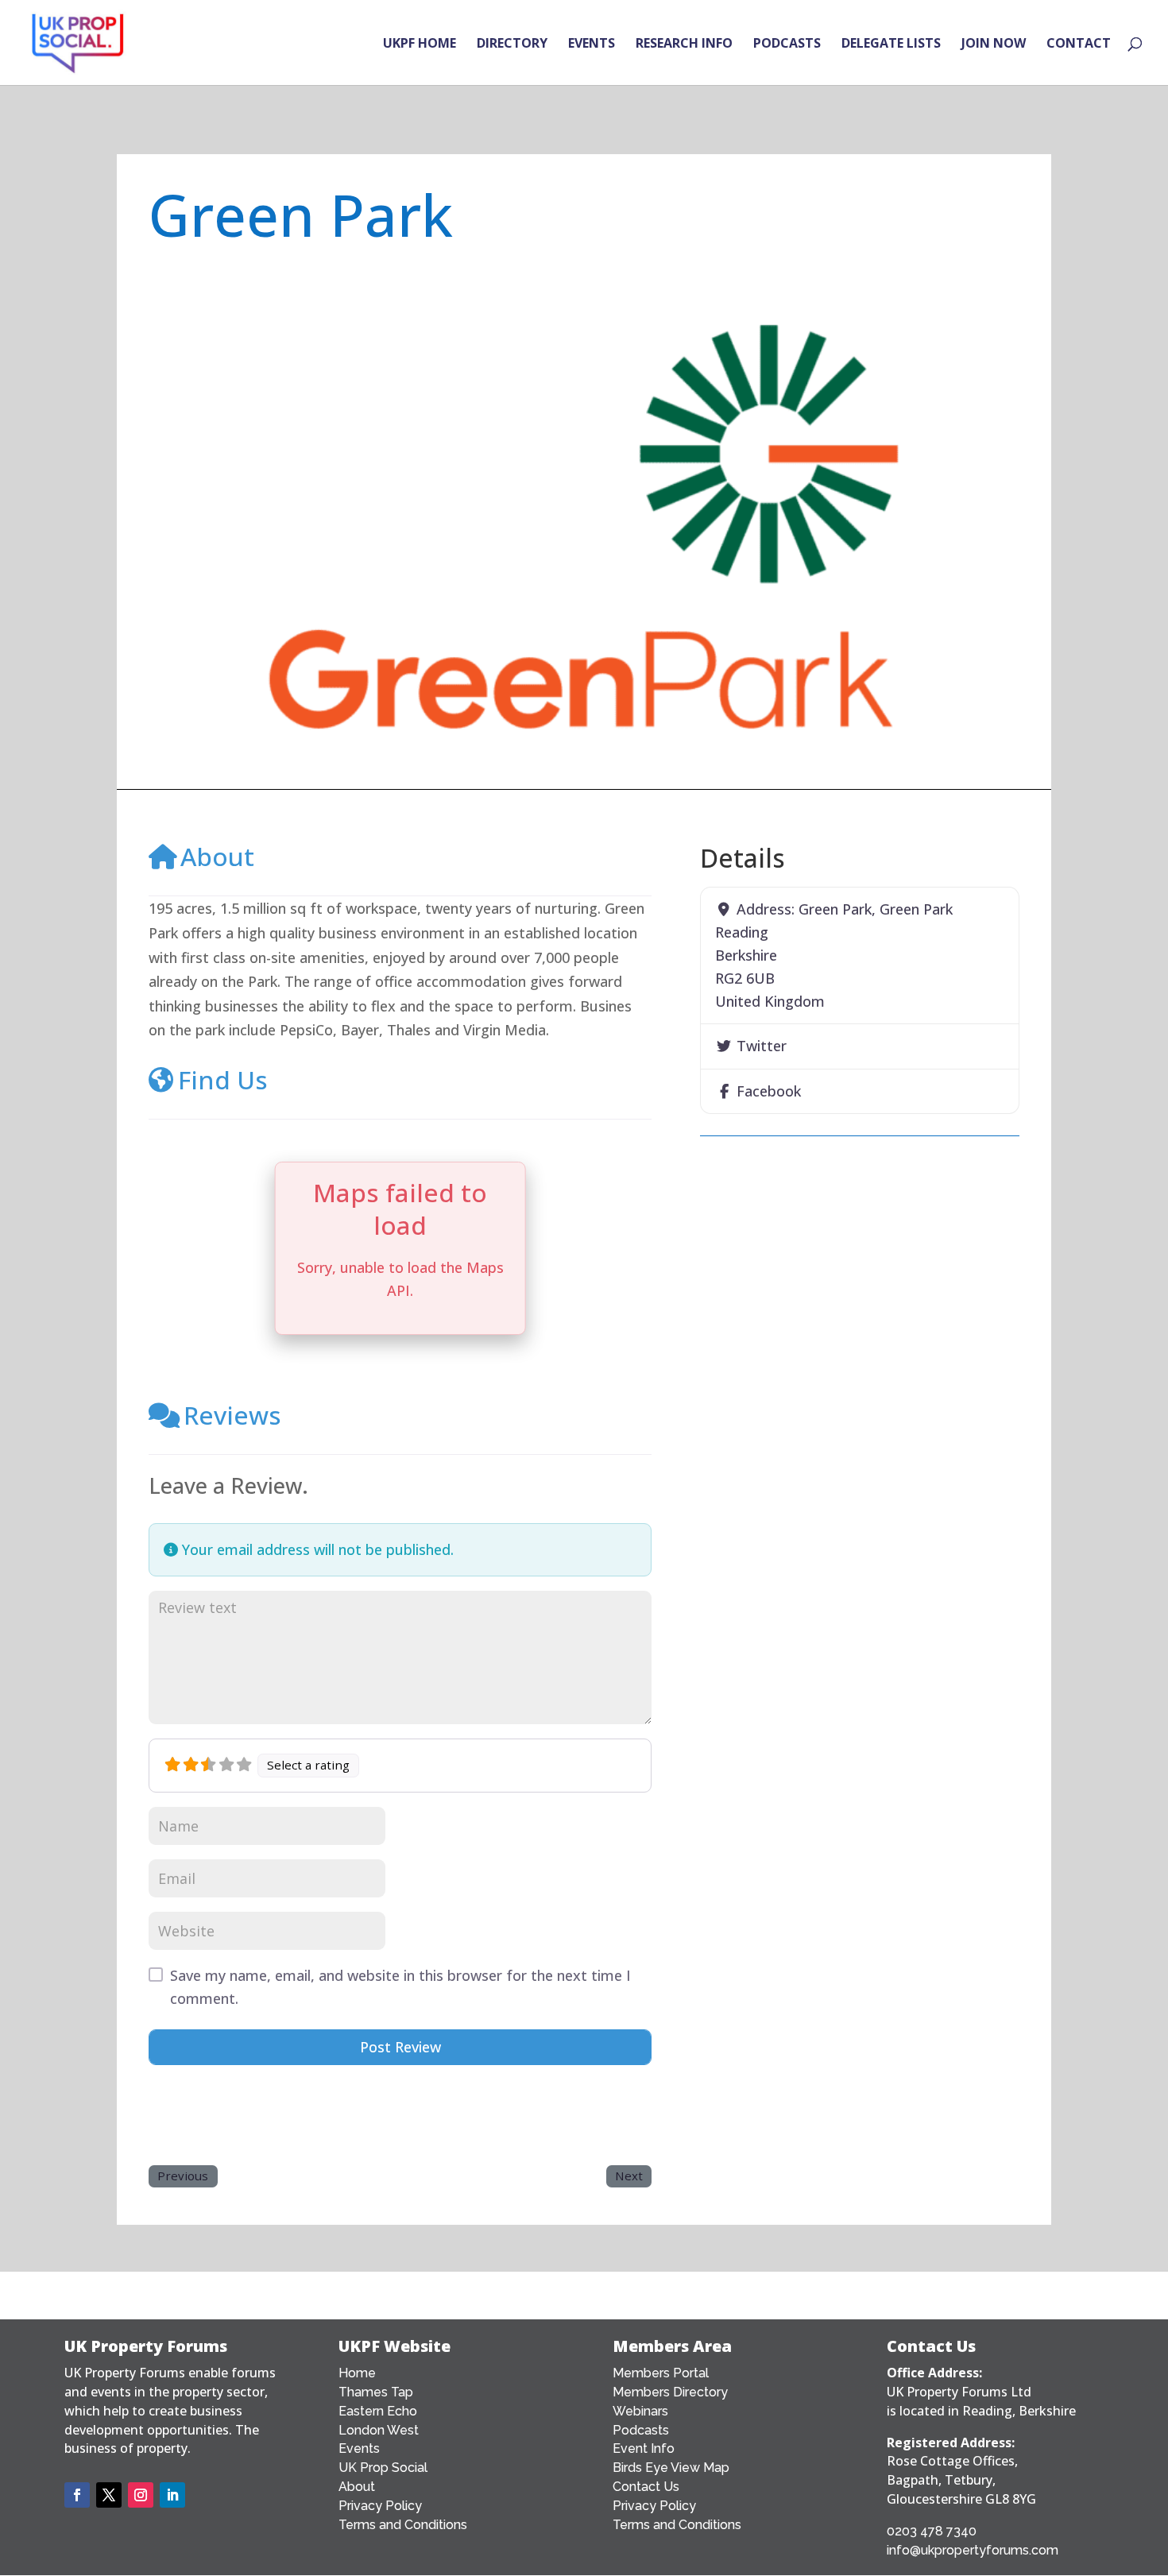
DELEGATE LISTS (891, 44)
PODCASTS (787, 44)
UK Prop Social (383, 2468)
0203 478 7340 (932, 2531)
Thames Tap (376, 2392)
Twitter (762, 1046)
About (217, 856)
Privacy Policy (380, 2506)
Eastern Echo (378, 2411)
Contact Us (646, 2487)
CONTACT (1079, 44)
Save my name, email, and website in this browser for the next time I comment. (400, 1987)
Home (357, 2373)
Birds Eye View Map (671, 2468)
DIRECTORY (512, 44)
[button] (214, 527)
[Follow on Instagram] (141, 2495)
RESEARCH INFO (684, 44)
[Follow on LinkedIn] (172, 2495)
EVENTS (592, 44)
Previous (183, 2176)
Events (359, 2448)
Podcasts (641, 2430)
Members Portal (661, 2373)
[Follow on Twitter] (109, 2495)
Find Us (223, 1079)
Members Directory (670, 2392)
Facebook (769, 1091)
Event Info (644, 2448)
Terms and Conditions (403, 2525)
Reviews (232, 1415)
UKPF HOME (420, 44)
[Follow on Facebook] (77, 2495)
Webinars (640, 2411)
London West (379, 2430)
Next (629, 2176)
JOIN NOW (994, 44)
